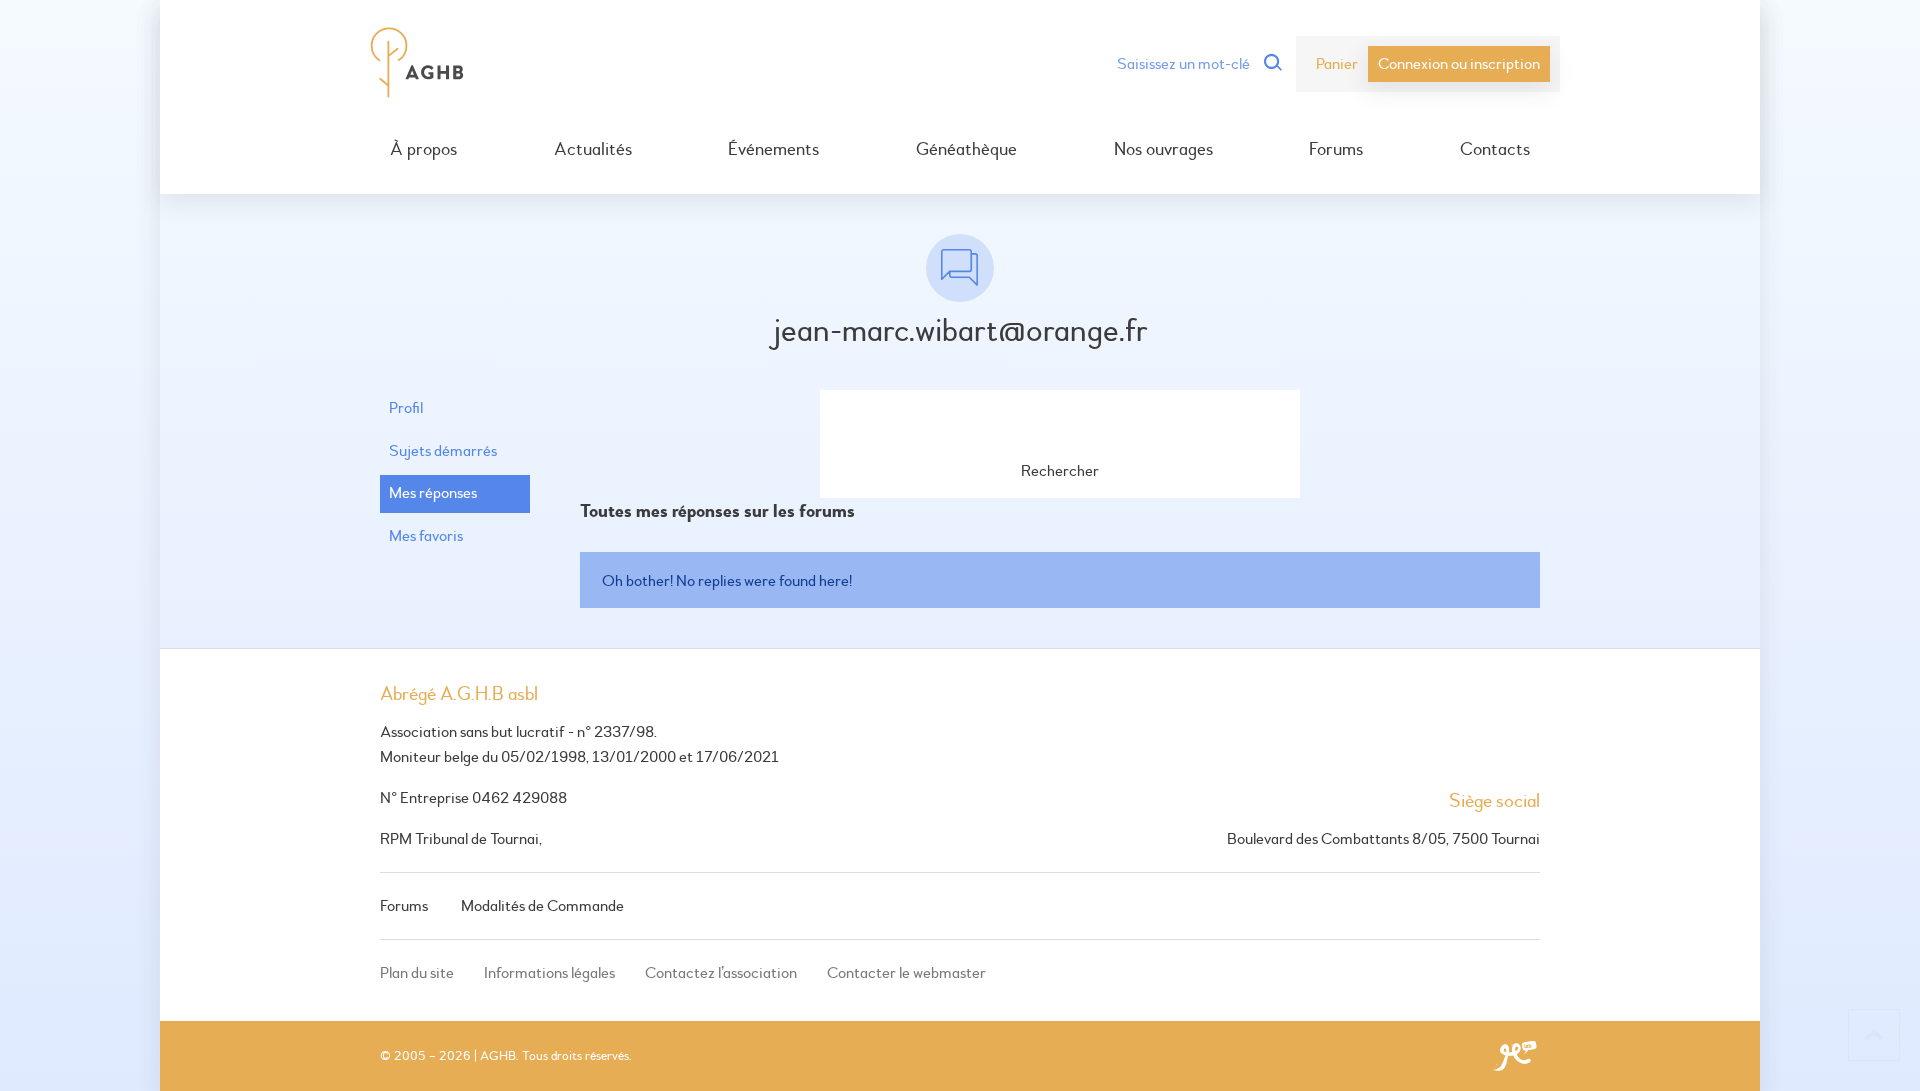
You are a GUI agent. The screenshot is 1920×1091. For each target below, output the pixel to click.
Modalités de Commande (542, 906)
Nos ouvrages (1163, 150)
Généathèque (966, 150)
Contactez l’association (721, 973)
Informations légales (549, 973)
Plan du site (417, 973)
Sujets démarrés (443, 451)
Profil (406, 408)
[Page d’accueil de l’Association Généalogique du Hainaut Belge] (417, 64)
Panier (1337, 64)
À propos (423, 150)
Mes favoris (426, 536)
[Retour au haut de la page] (1874, 1035)
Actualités (593, 150)
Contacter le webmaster (906, 973)
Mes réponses (433, 493)
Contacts (1495, 150)
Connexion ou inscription (1459, 64)
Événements (773, 150)
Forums (1336, 150)
